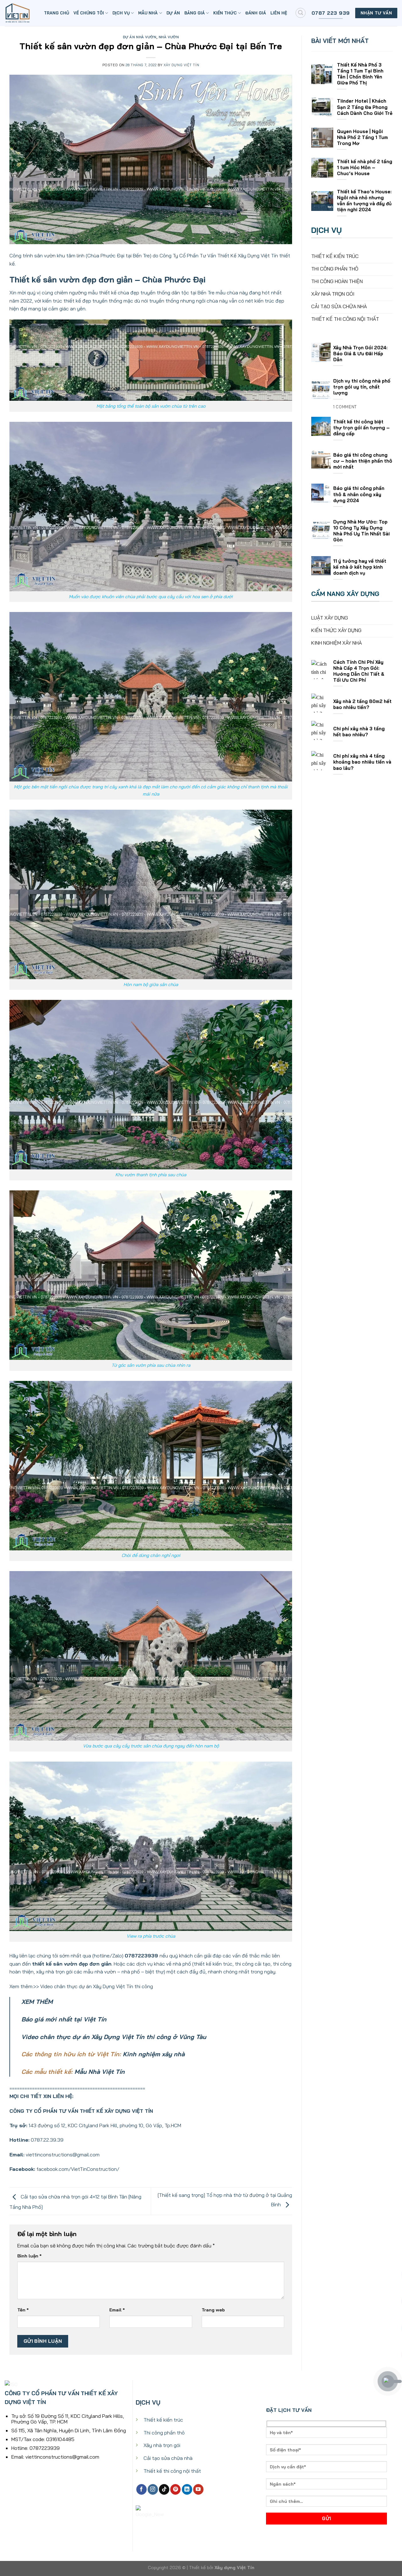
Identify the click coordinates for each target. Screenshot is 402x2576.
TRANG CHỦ (57, 13)
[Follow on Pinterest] (175, 2489)
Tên (23, 2310)
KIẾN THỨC (225, 13)
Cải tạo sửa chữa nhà (168, 2458)
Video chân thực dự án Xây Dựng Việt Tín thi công (97, 1986)
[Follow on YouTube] (198, 2489)
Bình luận (29, 2256)
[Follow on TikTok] (164, 2489)
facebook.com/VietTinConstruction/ (78, 2169)
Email (117, 2310)
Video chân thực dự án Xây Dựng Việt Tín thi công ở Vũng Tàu (114, 2037)
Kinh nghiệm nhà (154, 2054)
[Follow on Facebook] (141, 2489)
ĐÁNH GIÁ (256, 13)
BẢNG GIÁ (195, 13)
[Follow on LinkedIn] (187, 2489)
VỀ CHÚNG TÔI (89, 13)
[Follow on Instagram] (153, 2489)
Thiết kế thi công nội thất (172, 2471)
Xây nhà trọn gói (162, 2445)
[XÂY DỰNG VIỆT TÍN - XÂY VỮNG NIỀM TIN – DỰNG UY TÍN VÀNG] (20, 13)
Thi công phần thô (164, 2433)
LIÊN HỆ (279, 13)
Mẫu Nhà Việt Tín (100, 2072)
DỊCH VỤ (121, 13)
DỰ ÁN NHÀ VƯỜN (140, 37)
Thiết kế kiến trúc (163, 2420)
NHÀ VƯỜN (169, 37)
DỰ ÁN (173, 13)
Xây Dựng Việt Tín (182, 65)
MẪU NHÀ (148, 13)
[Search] (301, 13)
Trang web (213, 2310)
